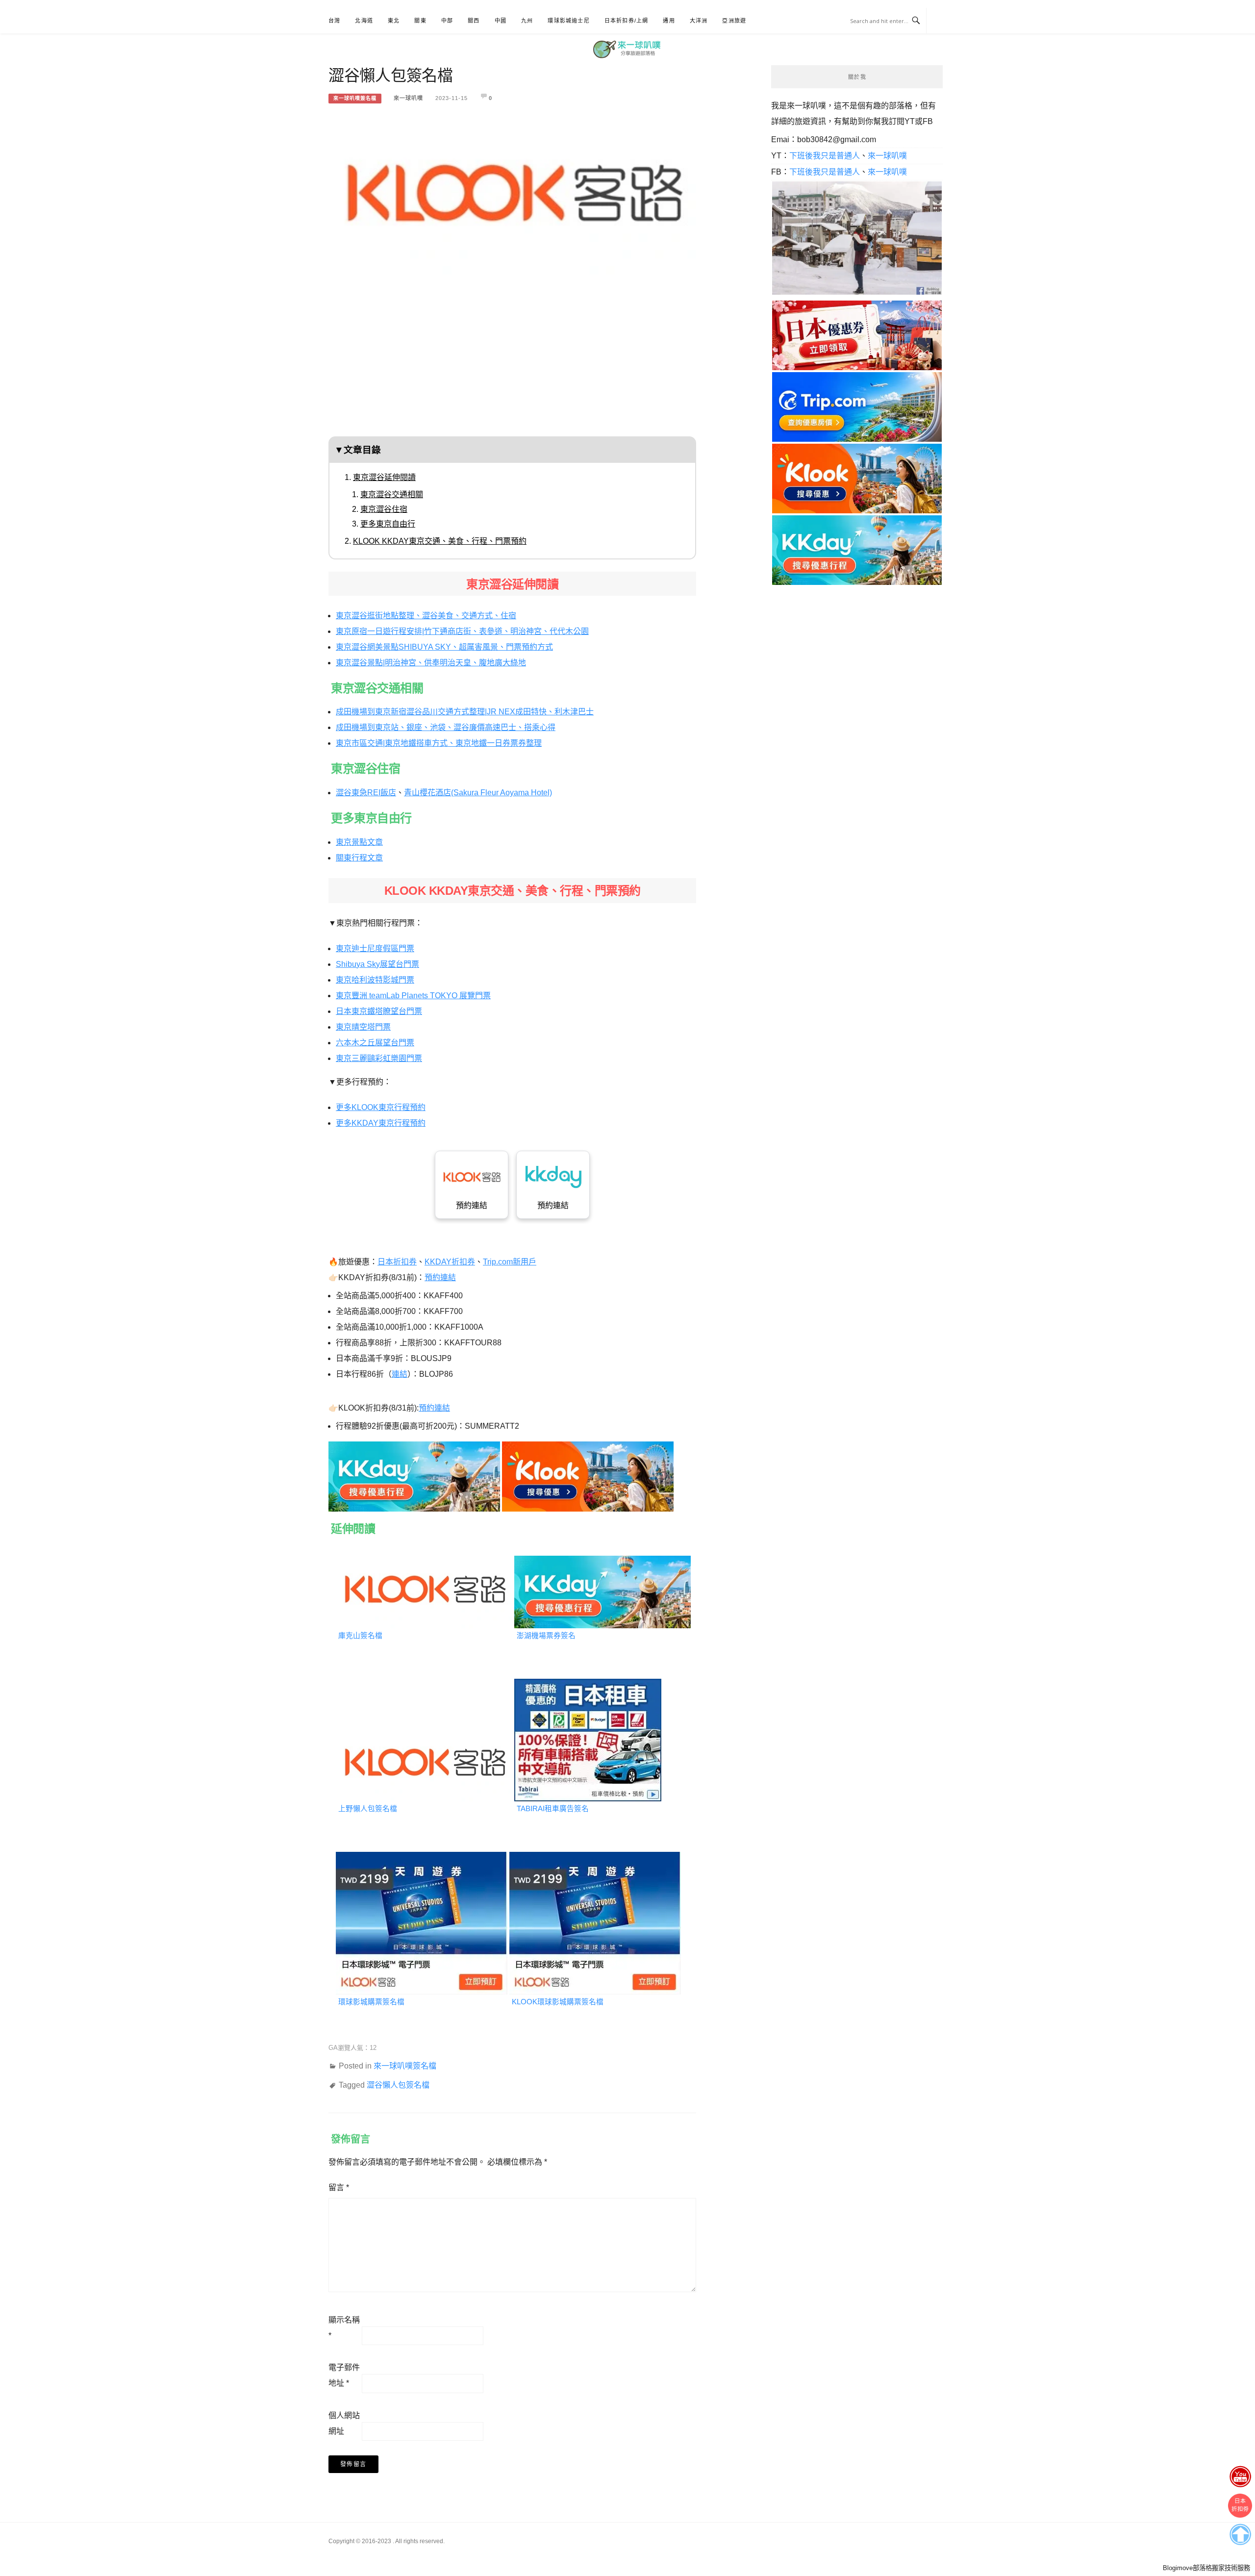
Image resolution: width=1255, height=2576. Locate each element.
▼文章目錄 (358, 450)
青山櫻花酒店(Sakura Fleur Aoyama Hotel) (478, 793)
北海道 (364, 21)
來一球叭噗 (408, 98)
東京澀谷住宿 (384, 509)
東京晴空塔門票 (363, 1027)
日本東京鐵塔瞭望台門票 (379, 1011)
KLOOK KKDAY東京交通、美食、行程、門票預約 (440, 541)
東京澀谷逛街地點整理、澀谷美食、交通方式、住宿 (426, 616)
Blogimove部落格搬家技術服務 (1206, 2568)
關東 (420, 21)
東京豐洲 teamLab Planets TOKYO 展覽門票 (413, 996)
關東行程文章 (359, 858)
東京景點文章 (359, 842)
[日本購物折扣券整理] (857, 335)
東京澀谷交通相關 (392, 494)
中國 (501, 21)
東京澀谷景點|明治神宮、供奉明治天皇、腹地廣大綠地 (431, 663)
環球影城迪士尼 (568, 21)
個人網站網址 (344, 2423)
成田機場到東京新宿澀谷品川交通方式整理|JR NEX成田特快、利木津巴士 (465, 712)
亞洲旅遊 (734, 21)
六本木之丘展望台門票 (375, 1043)
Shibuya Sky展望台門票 (377, 964)
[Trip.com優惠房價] (857, 406)
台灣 (334, 21)
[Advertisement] (512, 363)
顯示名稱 (344, 2328)
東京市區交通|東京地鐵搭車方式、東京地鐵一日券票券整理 (439, 743)
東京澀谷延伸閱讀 (384, 477)
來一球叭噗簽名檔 (355, 98)
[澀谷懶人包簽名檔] (512, 189)
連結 (400, 1374)
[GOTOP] (1240, 2532)
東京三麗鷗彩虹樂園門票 (379, 1058)
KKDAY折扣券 (450, 1262)
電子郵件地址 (344, 2375)
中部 (447, 21)
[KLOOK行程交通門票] (588, 1474)
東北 (394, 21)
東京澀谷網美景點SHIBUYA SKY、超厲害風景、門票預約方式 (444, 647)
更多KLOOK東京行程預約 (381, 1107)
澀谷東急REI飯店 (366, 793)
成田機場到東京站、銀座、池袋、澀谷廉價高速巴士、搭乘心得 (446, 727)
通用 (669, 21)
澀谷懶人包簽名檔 (398, 2085)
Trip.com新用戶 (510, 1262)
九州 (527, 21)
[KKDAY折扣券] (414, 1474)
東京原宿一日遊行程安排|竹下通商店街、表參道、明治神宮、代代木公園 (462, 631)
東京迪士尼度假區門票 (375, 948)
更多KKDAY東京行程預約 (381, 1123)
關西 (474, 21)
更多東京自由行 (388, 524)
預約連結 (472, 1205)
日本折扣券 (397, 1262)
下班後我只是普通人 (825, 156)
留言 (339, 2187)
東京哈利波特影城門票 (375, 980)
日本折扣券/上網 (627, 21)
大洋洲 (699, 21)
